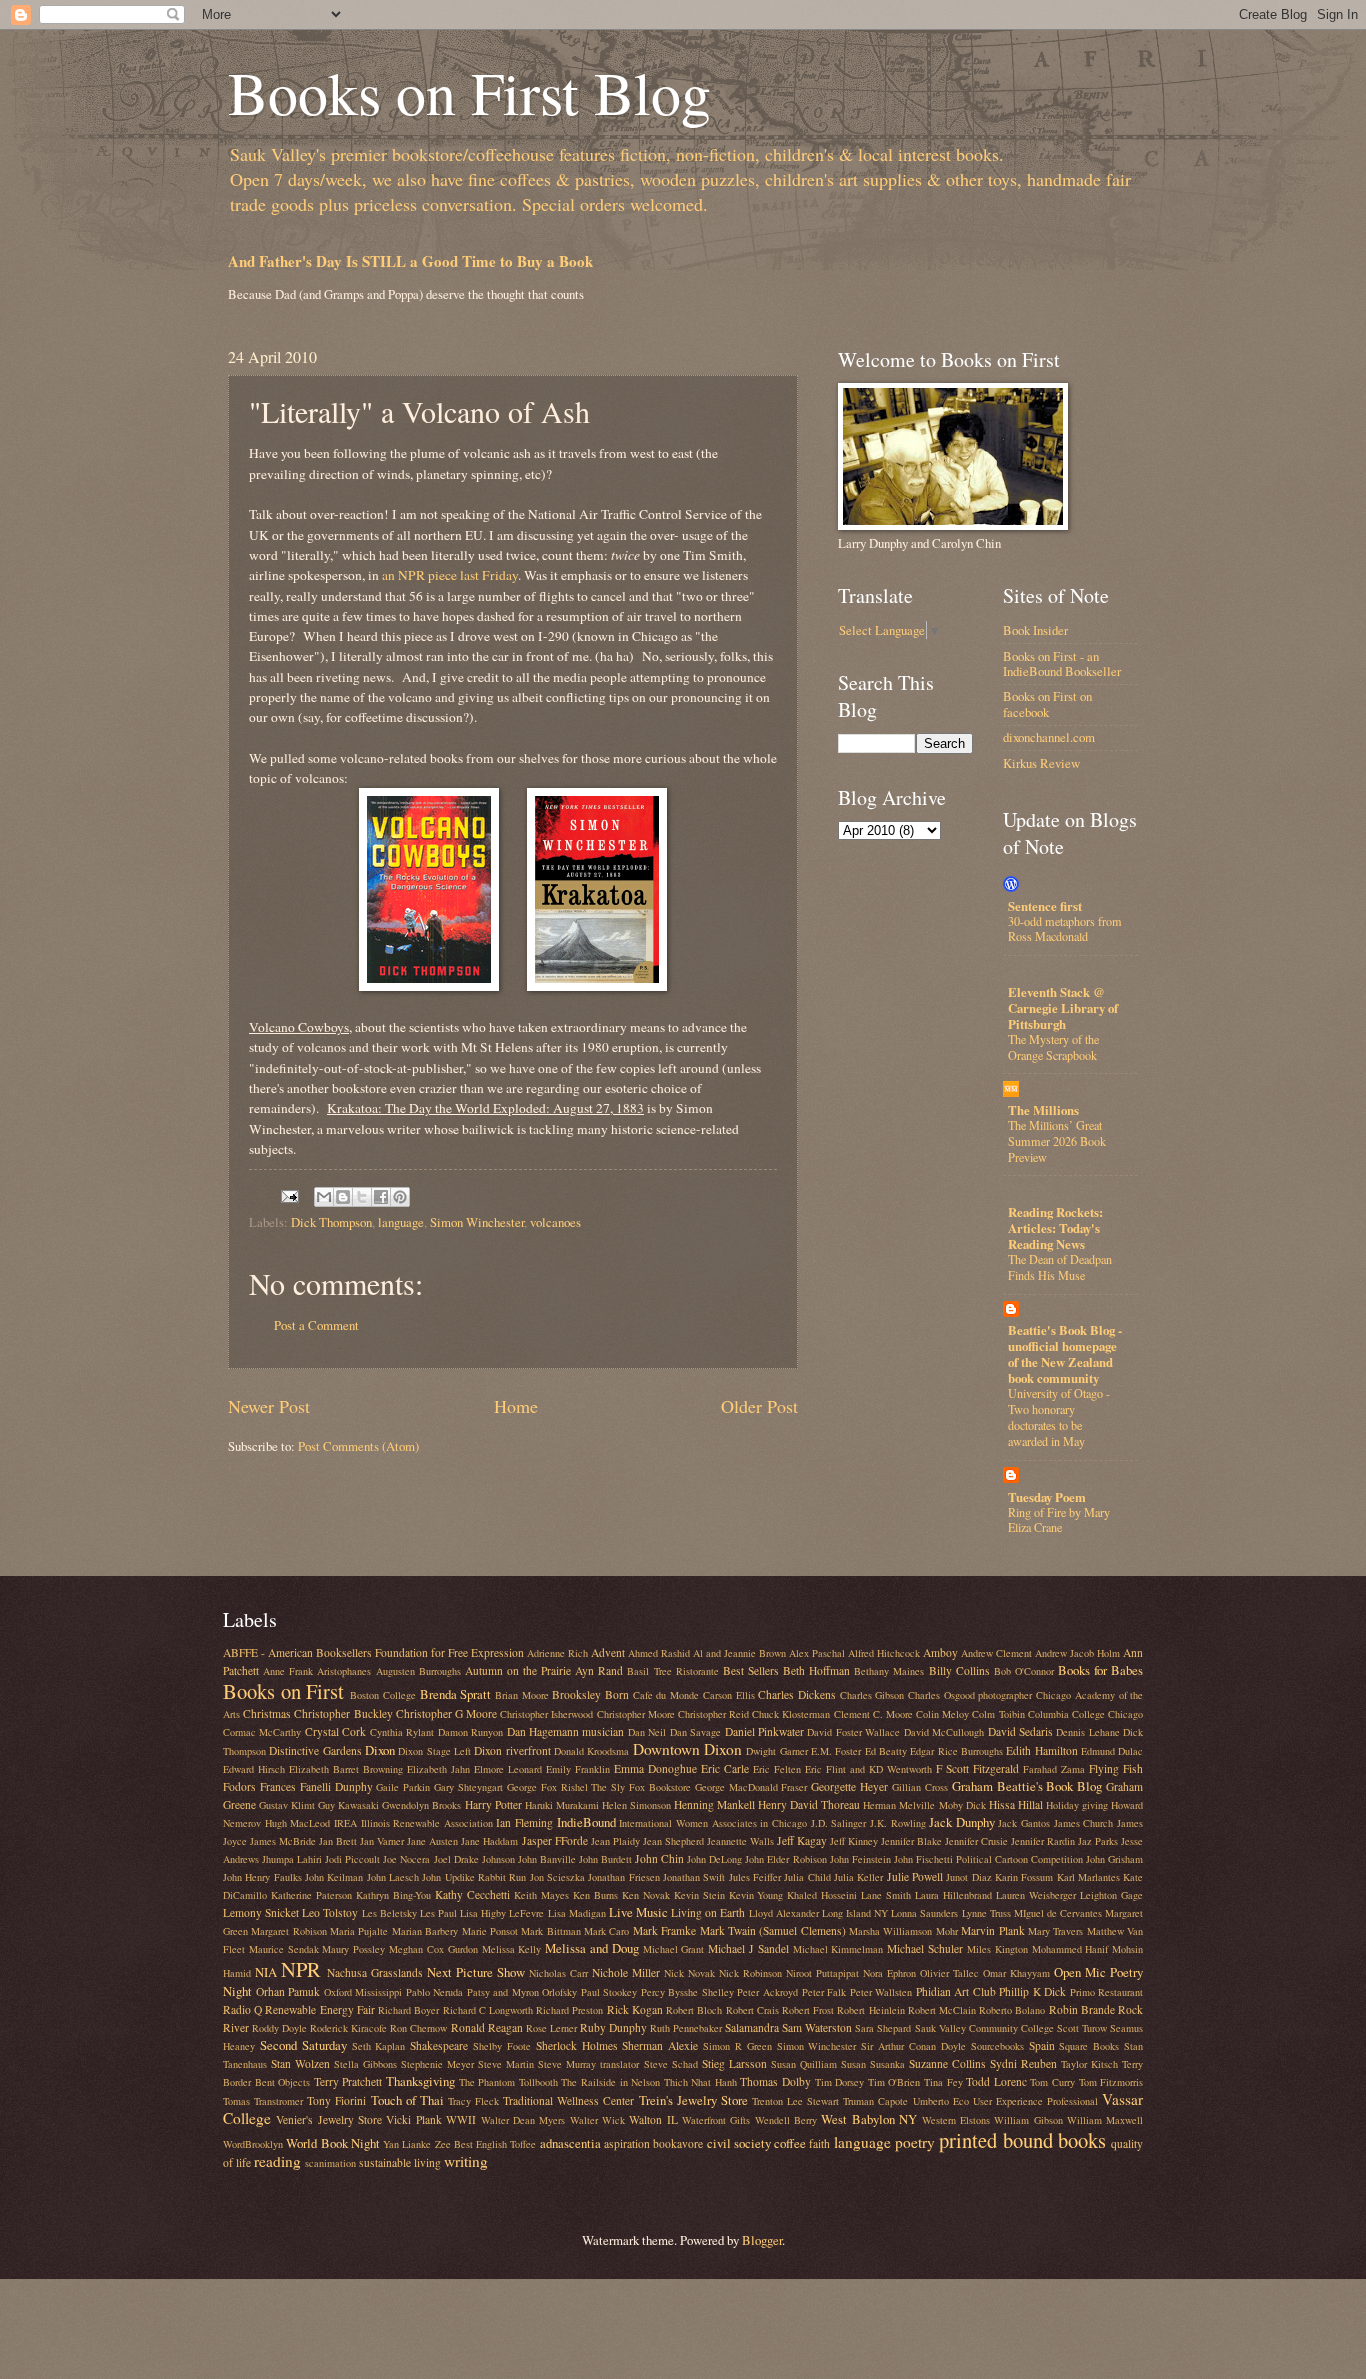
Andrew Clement (996, 1653)
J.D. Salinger (839, 1823)
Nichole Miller (626, 1972)
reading (277, 2161)
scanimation (330, 2163)
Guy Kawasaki (348, 1805)
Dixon (380, 1750)
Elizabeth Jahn (438, 1769)
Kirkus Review (1041, 763)
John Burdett (605, 1859)
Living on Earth (708, 1912)
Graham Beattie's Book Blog (1027, 1786)
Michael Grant (674, 1949)
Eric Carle (725, 1768)
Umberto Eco (941, 2101)
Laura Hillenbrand (953, 1895)
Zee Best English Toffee (486, 2144)
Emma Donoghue (655, 1768)
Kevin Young (756, 1895)
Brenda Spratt (456, 1694)
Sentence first (1045, 906)
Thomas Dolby (775, 2081)
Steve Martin (506, 2064)
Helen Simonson (636, 1805)
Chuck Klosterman (791, 1714)
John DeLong (714, 1859)
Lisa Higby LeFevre (502, 1913)
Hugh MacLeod (298, 1823)
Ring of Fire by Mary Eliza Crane (1059, 1520)
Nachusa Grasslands (375, 1972)
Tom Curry (1052, 2082)
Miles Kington (997, 1949)
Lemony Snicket (261, 1912)
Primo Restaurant (1107, 1992)
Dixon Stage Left (434, 1751)
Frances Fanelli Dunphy (316, 1786)
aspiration (627, 2143)
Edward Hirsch (254, 1769)
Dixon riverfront (512, 1750)
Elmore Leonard (508, 1769)
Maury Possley (353, 1949)
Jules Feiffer (755, 1877)
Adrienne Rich (557, 1653)
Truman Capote (875, 2101)
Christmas (267, 1713)
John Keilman (334, 1877)
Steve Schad (671, 2064)
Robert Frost (808, 2010)
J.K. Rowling (898, 1823)
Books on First (283, 1691)
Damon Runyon (470, 1732)
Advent (608, 1652)
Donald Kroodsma (591, 1751)
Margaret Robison (288, 1931)
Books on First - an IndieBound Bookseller (1062, 663)
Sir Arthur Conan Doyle (913, 2046)
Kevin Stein (699, 1895)
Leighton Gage (1111, 1895)
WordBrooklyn (253, 2144)
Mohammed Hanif (1070, 1949)
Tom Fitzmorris (1111, 2082)
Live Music (638, 1912)
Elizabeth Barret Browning (346, 1769)
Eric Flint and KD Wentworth (868, 1769)
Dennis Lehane (1087, 1732)
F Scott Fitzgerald (977, 1768)
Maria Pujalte (359, 1931)
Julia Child (807, 1877)
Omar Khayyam (1016, 1973)
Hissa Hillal (1016, 1804)
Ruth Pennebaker (686, 2028)
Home (516, 1406)
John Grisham (1114, 1859)
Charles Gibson (872, 1695)
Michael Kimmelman (838, 1949)
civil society (739, 2143)
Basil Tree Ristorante (672, 1671)
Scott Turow (1082, 2028)
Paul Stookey (609, 1992)
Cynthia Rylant (402, 1732)
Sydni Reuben (1023, 2063)
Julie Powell (915, 1876)
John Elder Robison (785, 1859)
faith (819, 2143)
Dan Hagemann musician (566, 1731)
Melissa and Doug (592, 1948)
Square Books (1089, 2046)
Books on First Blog (469, 92)
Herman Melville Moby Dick (924, 1805)
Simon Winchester (477, 1222)
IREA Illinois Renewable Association (413, 1823)
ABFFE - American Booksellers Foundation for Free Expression (373, 1652)
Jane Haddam (489, 1841)
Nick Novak (689, 1973)
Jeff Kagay (802, 1840)
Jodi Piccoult (352, 1859)
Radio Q (242, 2009)
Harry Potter (493, 1804)
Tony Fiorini (336, 2100)
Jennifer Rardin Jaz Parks (1064, 1841)
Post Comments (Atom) (358, 1446)
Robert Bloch (694, 2010)
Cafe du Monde (666, 1695)
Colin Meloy (942, 1714)
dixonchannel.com (1049, 737)
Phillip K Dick (1032, 1991)
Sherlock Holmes (577, 2045)
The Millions (1043, 1110)
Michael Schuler (925, 1948)
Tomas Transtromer (263, 2101)
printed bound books (1022, 2140)
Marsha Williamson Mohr (903, 1931)
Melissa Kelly (512, 1949)
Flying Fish (1116, 1768)
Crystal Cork (335, 1731)
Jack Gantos (1024, 1823)
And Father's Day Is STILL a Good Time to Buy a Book (410, 261)
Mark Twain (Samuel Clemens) (773, 1930)
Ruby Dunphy (613, 2027)
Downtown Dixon (687, 1749)
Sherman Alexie (660, 2045)
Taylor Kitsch (1089, 2064)
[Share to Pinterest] (400, 1197)
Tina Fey (943, 2082)
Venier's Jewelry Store (329, 2119)
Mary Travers (1055, 1931)
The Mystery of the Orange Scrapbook (1053, 1047)
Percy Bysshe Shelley (687, 1992)
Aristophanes (344, 1671)
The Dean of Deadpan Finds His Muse (1060, 1267)
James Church (1084, 1823)
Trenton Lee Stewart (795, 2101)
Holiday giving (1077, 1805)
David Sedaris (1020, 1731)
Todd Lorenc (996, 2081)
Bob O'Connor (1024, 1671)
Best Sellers (751, 1670)
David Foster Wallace (853, 1732)
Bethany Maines (889, 1671)
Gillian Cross (920, 1787)
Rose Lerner (551, 2028)
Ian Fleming (524, 1822)
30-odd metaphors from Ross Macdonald (1065, 929)
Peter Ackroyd (767, 1992)
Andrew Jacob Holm (1077, 1653)
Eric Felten (777, 1769)
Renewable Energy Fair (319, 2009)
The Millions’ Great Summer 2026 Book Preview (1057, 1141)
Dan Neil (647, 1732)
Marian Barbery (425, 1931)
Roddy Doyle (279, 2028)
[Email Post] (288, 1194)
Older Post (759, 1406)
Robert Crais (752, 2010)
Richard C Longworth (488, 2010)
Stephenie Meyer (437, 2064)
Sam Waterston (817, 2027)
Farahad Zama (1054, 1769)
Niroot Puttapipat (822, 1973)
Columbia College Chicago (1085, 1714)
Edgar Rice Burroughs (956, 1751)
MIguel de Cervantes (1058, 1913)
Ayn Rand (599, 1670)
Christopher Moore (636, 1714)
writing (466, 2161)
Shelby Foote (502, 2046)
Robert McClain (942, 2010)
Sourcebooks (997, 2046)
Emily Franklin (578, 1769)
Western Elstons (956, 2120)
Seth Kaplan (379, 2046)
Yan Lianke (407, 2144)
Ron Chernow (418, 2028)
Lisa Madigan (577, 1913)
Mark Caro (606, 1931)
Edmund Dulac (1112, 1751)
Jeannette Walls (740, 1841)
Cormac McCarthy (262, 1732)
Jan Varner (382, 1841)
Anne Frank (288, 1671)
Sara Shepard (883, 2028)
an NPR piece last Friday (450, 575)
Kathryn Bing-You (393, 1895)
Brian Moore (522, 1695)
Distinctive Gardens (315, 1750)
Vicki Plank (413, 2119)
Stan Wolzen (300, 2063)
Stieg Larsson (734, 2063)
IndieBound (586, 1822)
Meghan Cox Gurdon (433, 1949)
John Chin (659, 1858)
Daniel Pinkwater (764, 1731)
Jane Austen (432, 1841)
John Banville (547, 1859)
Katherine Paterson (311, 1895)
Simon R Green (737, 2046)
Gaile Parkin (403, 1787)
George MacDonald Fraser (751, 1787)
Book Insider (1035, 630)
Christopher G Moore (446, 1713)
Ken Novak (646, 1895)
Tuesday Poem (1047, 1497)
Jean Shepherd (673, 1841)
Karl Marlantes (1088, 1877)
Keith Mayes (541, 1895)
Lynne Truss (986, 1913)
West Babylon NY (869, 2119)
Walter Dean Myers (523, 2120)
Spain (1042, 2045)
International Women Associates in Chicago (713, 1823)
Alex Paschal (817, 1653)
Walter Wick (597, 2120)
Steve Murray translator (588, 2064)
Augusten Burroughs (418, 1671)
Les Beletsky (389, 1913)
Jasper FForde (555, 1840)
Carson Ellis (729, 1695)
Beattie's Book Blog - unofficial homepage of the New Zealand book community (1065, 1354)
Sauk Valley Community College (984, 2028)
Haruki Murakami (562, 1805)
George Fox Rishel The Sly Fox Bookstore (599, 1787)
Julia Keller (858, 1877)
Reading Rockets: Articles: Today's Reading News (1055, 1228)
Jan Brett (338, 1841)
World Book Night (333, 2143)
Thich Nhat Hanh (700, 2082)
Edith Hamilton (1041, 1750)
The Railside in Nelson (610, 2082)
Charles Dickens (797, 1694)
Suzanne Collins (947, 2063)
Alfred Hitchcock (884, 1653)
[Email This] (324, 1197)
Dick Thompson (331, 1222)
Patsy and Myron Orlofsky (522, 1992)
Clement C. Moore (873, 1714)
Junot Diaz (968, 1877)
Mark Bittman (550, 1931)
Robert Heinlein (870, 2010)
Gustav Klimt (287, 1805)
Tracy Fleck (473, 2101)
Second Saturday (303, 2045)
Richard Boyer (408, 2010)
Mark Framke (664, 1930)
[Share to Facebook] (381, 1197)
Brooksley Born (590, 1694)
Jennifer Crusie (976, 1841)
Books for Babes (1100, 1670)
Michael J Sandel (748, 1948)
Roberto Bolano (1012, 2010)
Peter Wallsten (881, 1992)
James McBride (283, 1841)
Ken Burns (595, 1895)
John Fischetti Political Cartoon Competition (988, 1859)
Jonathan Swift (694, 1877)
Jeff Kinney (854, 1841)
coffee (790, 2143)
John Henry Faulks (262, 1877)
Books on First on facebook (1047, 703)
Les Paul (438, 1913)
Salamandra (752, 2027)
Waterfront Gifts (716, 2120)
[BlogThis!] (343, 1197)
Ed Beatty (886, 1751)
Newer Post (269, 1406)
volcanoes (555, 1222)
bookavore (678, 2143)
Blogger (762, 2240)
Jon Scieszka (557, 1877)
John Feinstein (860, 1859)
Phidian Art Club (956, 1991)
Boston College (383, 1695)
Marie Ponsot (490, 1931)
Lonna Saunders (924, 1913)
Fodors (239, 1786)
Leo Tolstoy (330, 1912)
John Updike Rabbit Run (474, 1877)
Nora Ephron (889, 1973)
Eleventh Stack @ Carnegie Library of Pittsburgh (1063, 1008)
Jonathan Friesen (623, 1877)
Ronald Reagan (487, 2027)
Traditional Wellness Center (568, 2100)
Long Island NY (855, 1913)
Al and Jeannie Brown (739, 1653)
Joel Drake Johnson (474, 1859)
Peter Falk (824, 1992)
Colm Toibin (998, 1714)
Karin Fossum (1024, 1877)
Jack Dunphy (962, 1822)
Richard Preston (569, 2010)
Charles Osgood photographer (970, 1695)
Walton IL (653, 2119)
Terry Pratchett (348, 2081)
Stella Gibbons (365, 2064)
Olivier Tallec (949, 1973)
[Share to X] (362, 1197)
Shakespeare (439, 2045)
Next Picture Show (476, 1972)
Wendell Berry (786, 2120)
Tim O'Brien (894, 2082)
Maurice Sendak (284, 1949)
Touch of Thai (407, 2100)
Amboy (940, 1652)
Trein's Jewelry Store (693, 2100)
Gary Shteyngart (468, 1787)
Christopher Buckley (343, 1713)
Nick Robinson (750, 1973)
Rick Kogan (635, 2009)
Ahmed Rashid (659, 1653)
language (401, 1222)
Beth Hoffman (816, 1670)
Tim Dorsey (840, 2082)
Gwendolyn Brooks (421, 1805)
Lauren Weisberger (1036, 1895)
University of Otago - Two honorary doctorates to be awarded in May (1059, 1417)
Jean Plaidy (615, 1841)
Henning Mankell (714, 1804)
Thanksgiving (420, 2081)
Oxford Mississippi (363, 1992)
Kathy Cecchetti (472, 1894)
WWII (461, 2119)
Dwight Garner (776, 1751)
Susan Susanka (873, 2064)
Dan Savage (695, 1732)
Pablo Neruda (435, 1992)
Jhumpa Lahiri (292, 1859)
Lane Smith (886, 1895)
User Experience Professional (1035, 2101)
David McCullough (944, 1732)
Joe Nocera (406, 1859)
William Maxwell (1105, 2120)
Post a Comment (316, 1325)
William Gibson (1028, 2120)
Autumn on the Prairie (518, 1670)
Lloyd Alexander (784, 1913)
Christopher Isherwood (546, 1714)
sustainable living (400, 2162)
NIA (266, 1972)
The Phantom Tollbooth (508, 2082)
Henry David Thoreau (809, 1804)
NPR (301, 1969)
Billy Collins (959, 1670)
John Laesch (393, 1877)
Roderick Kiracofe (348, 2028)
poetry (915, 2142)
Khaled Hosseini (822, 1895)
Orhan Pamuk (288, 1991)
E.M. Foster (836, 1751)
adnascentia (570, 2143)
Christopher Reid (713, 1714)
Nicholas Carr (558, 1973)
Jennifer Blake (911, 1841)
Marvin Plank (992, 1930)
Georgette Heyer (849, 1786)
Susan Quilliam (804, 2064)
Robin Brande (1082, 2009)
